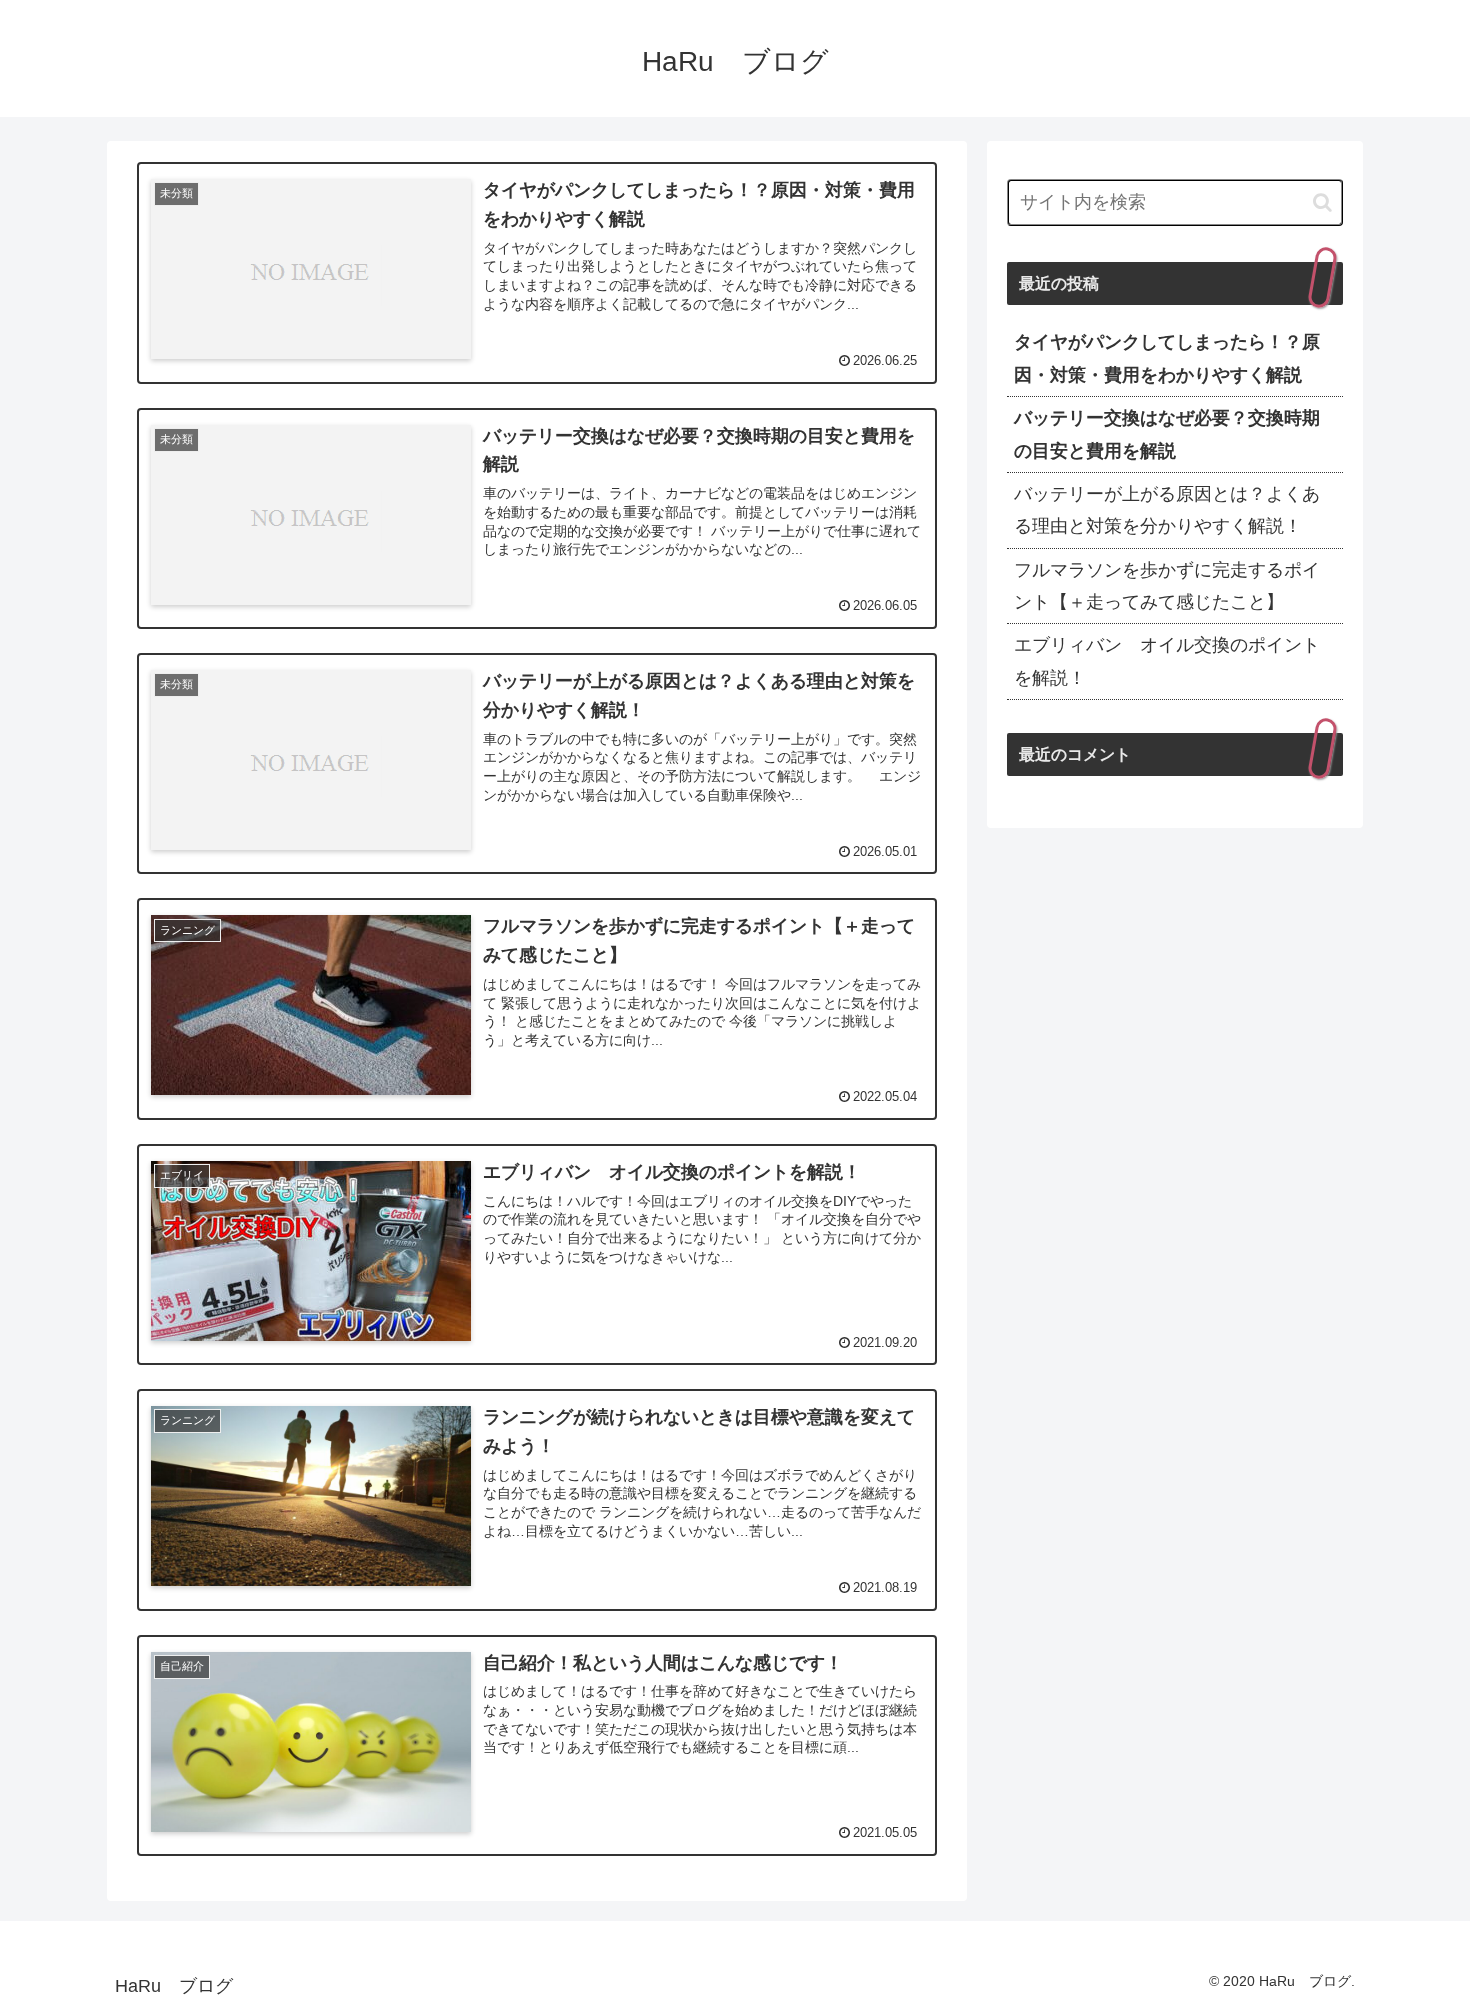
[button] (1322, 202)
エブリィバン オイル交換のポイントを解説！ (1167, 661)
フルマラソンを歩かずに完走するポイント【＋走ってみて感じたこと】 (1167, 586)
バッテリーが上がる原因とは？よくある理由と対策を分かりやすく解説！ (1167, 510)
